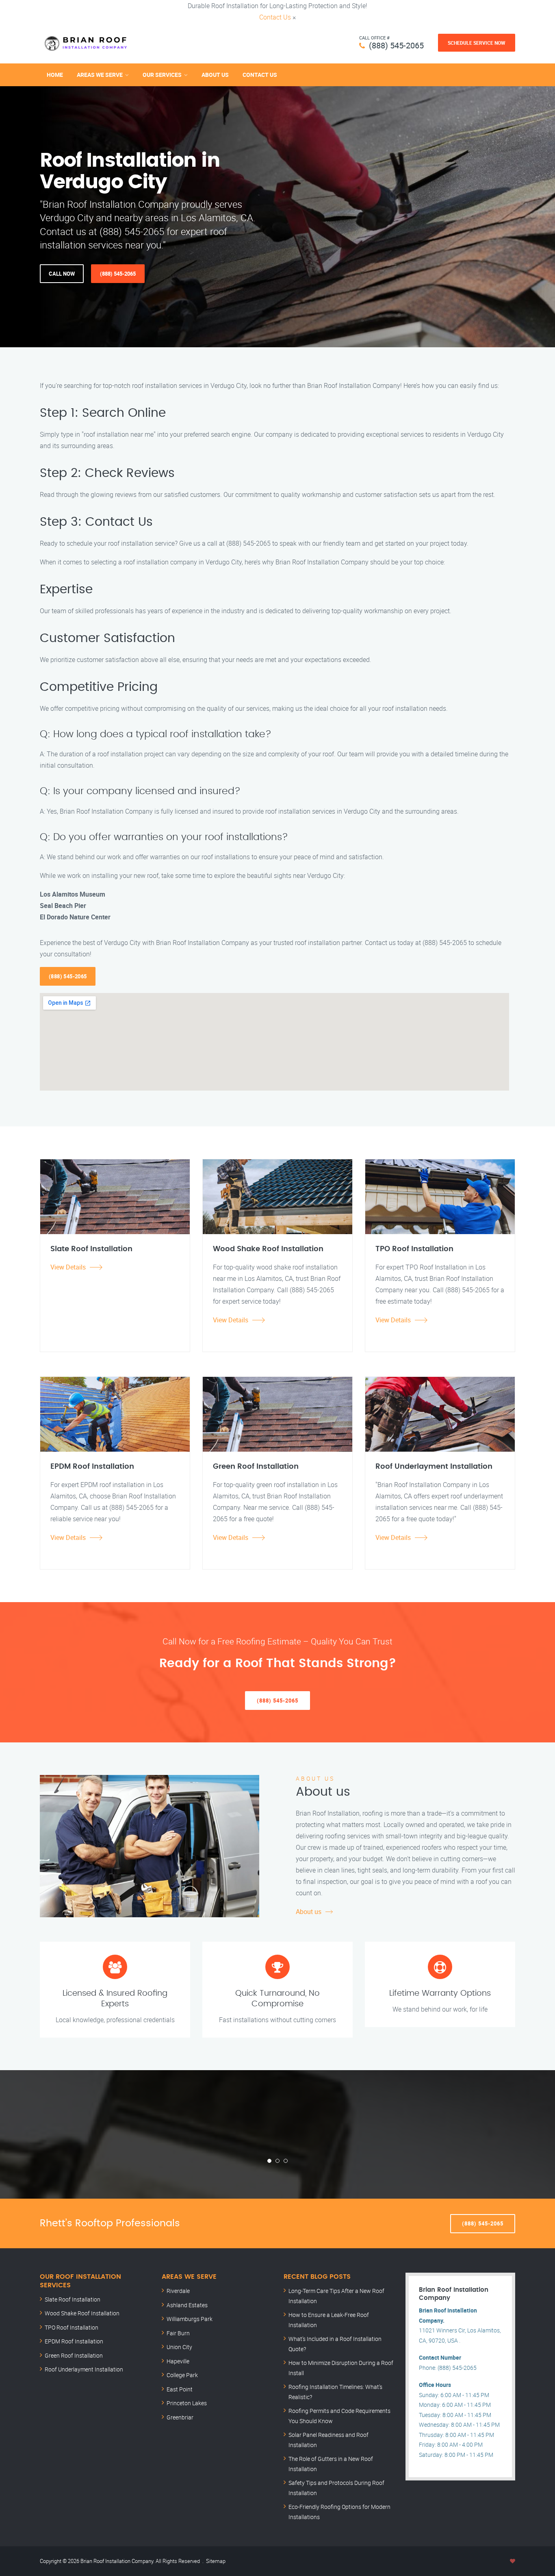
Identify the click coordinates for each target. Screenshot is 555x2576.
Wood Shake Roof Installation (82, 2313)
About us (309, 1912)
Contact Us (275, 17)
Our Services (162, 75)
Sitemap (216, 2561)
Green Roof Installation (74, 2355)
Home (55, 75)
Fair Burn (178, 2333)
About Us (215, 75)
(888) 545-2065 (396, 45)
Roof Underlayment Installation (84, 2369)
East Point (180, 2389)
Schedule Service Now (477, 43)
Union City (179, 2347)
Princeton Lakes (187, 2403)
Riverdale (178, 2291)
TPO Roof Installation (72, 2327)
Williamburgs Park (190, 2319)
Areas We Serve (100, 75)
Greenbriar (180, 2417)
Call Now (62, 274)
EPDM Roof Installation (74, 2341)
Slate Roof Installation (73, 2299)
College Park (182, 2375)
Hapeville (178, 2361)
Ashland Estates (187, 2305)
